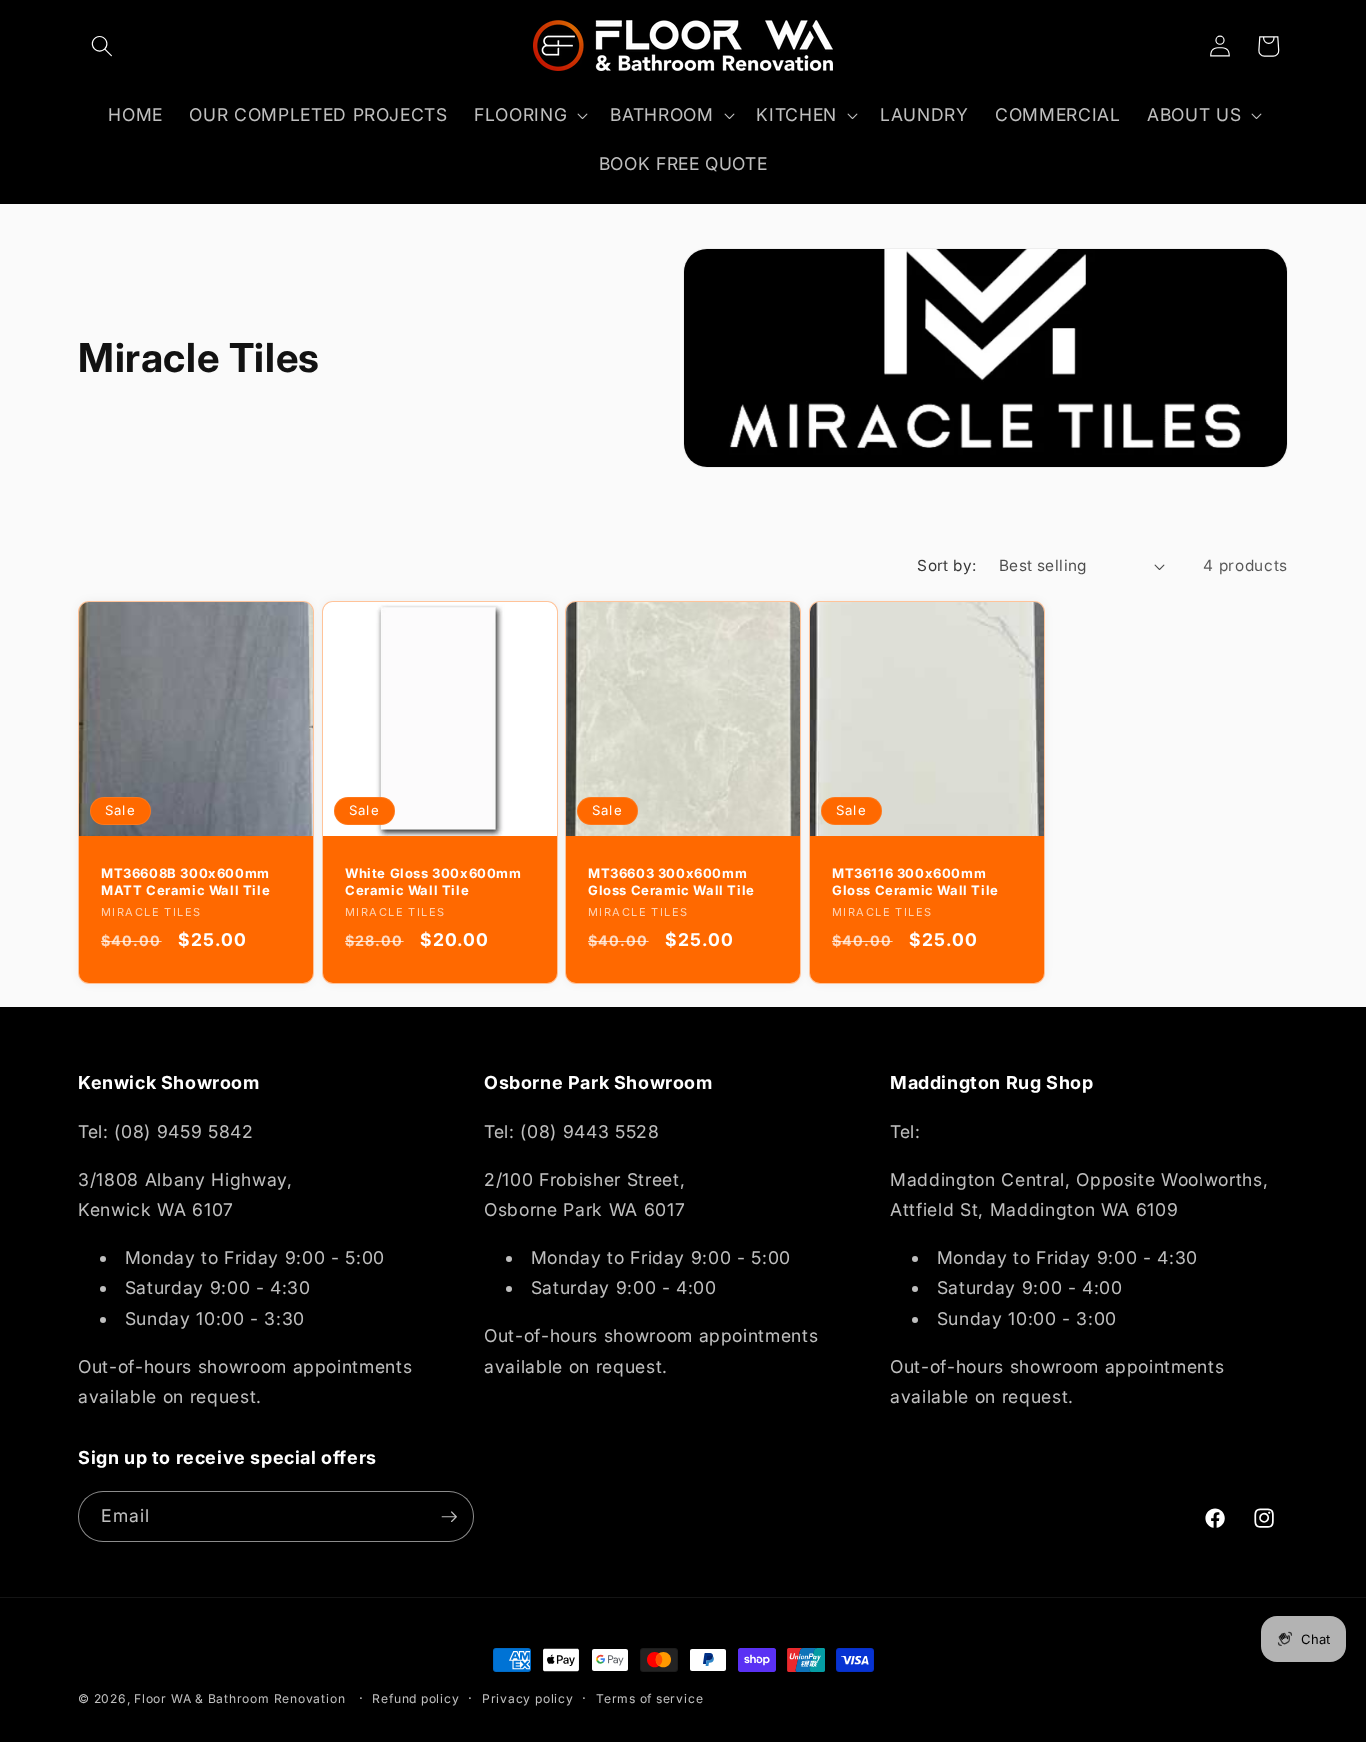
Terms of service (649, 1698)
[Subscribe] (449, 1517)
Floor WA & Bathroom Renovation (239, 1698)
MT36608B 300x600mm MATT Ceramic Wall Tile (185, 881)
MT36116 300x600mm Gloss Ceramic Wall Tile (915, 881)
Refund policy (415, 1698)
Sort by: (947, 565)
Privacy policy (528, 1698)
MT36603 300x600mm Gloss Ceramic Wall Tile (671, 881)
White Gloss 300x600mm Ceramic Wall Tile (433, 881)
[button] (102, 46)
